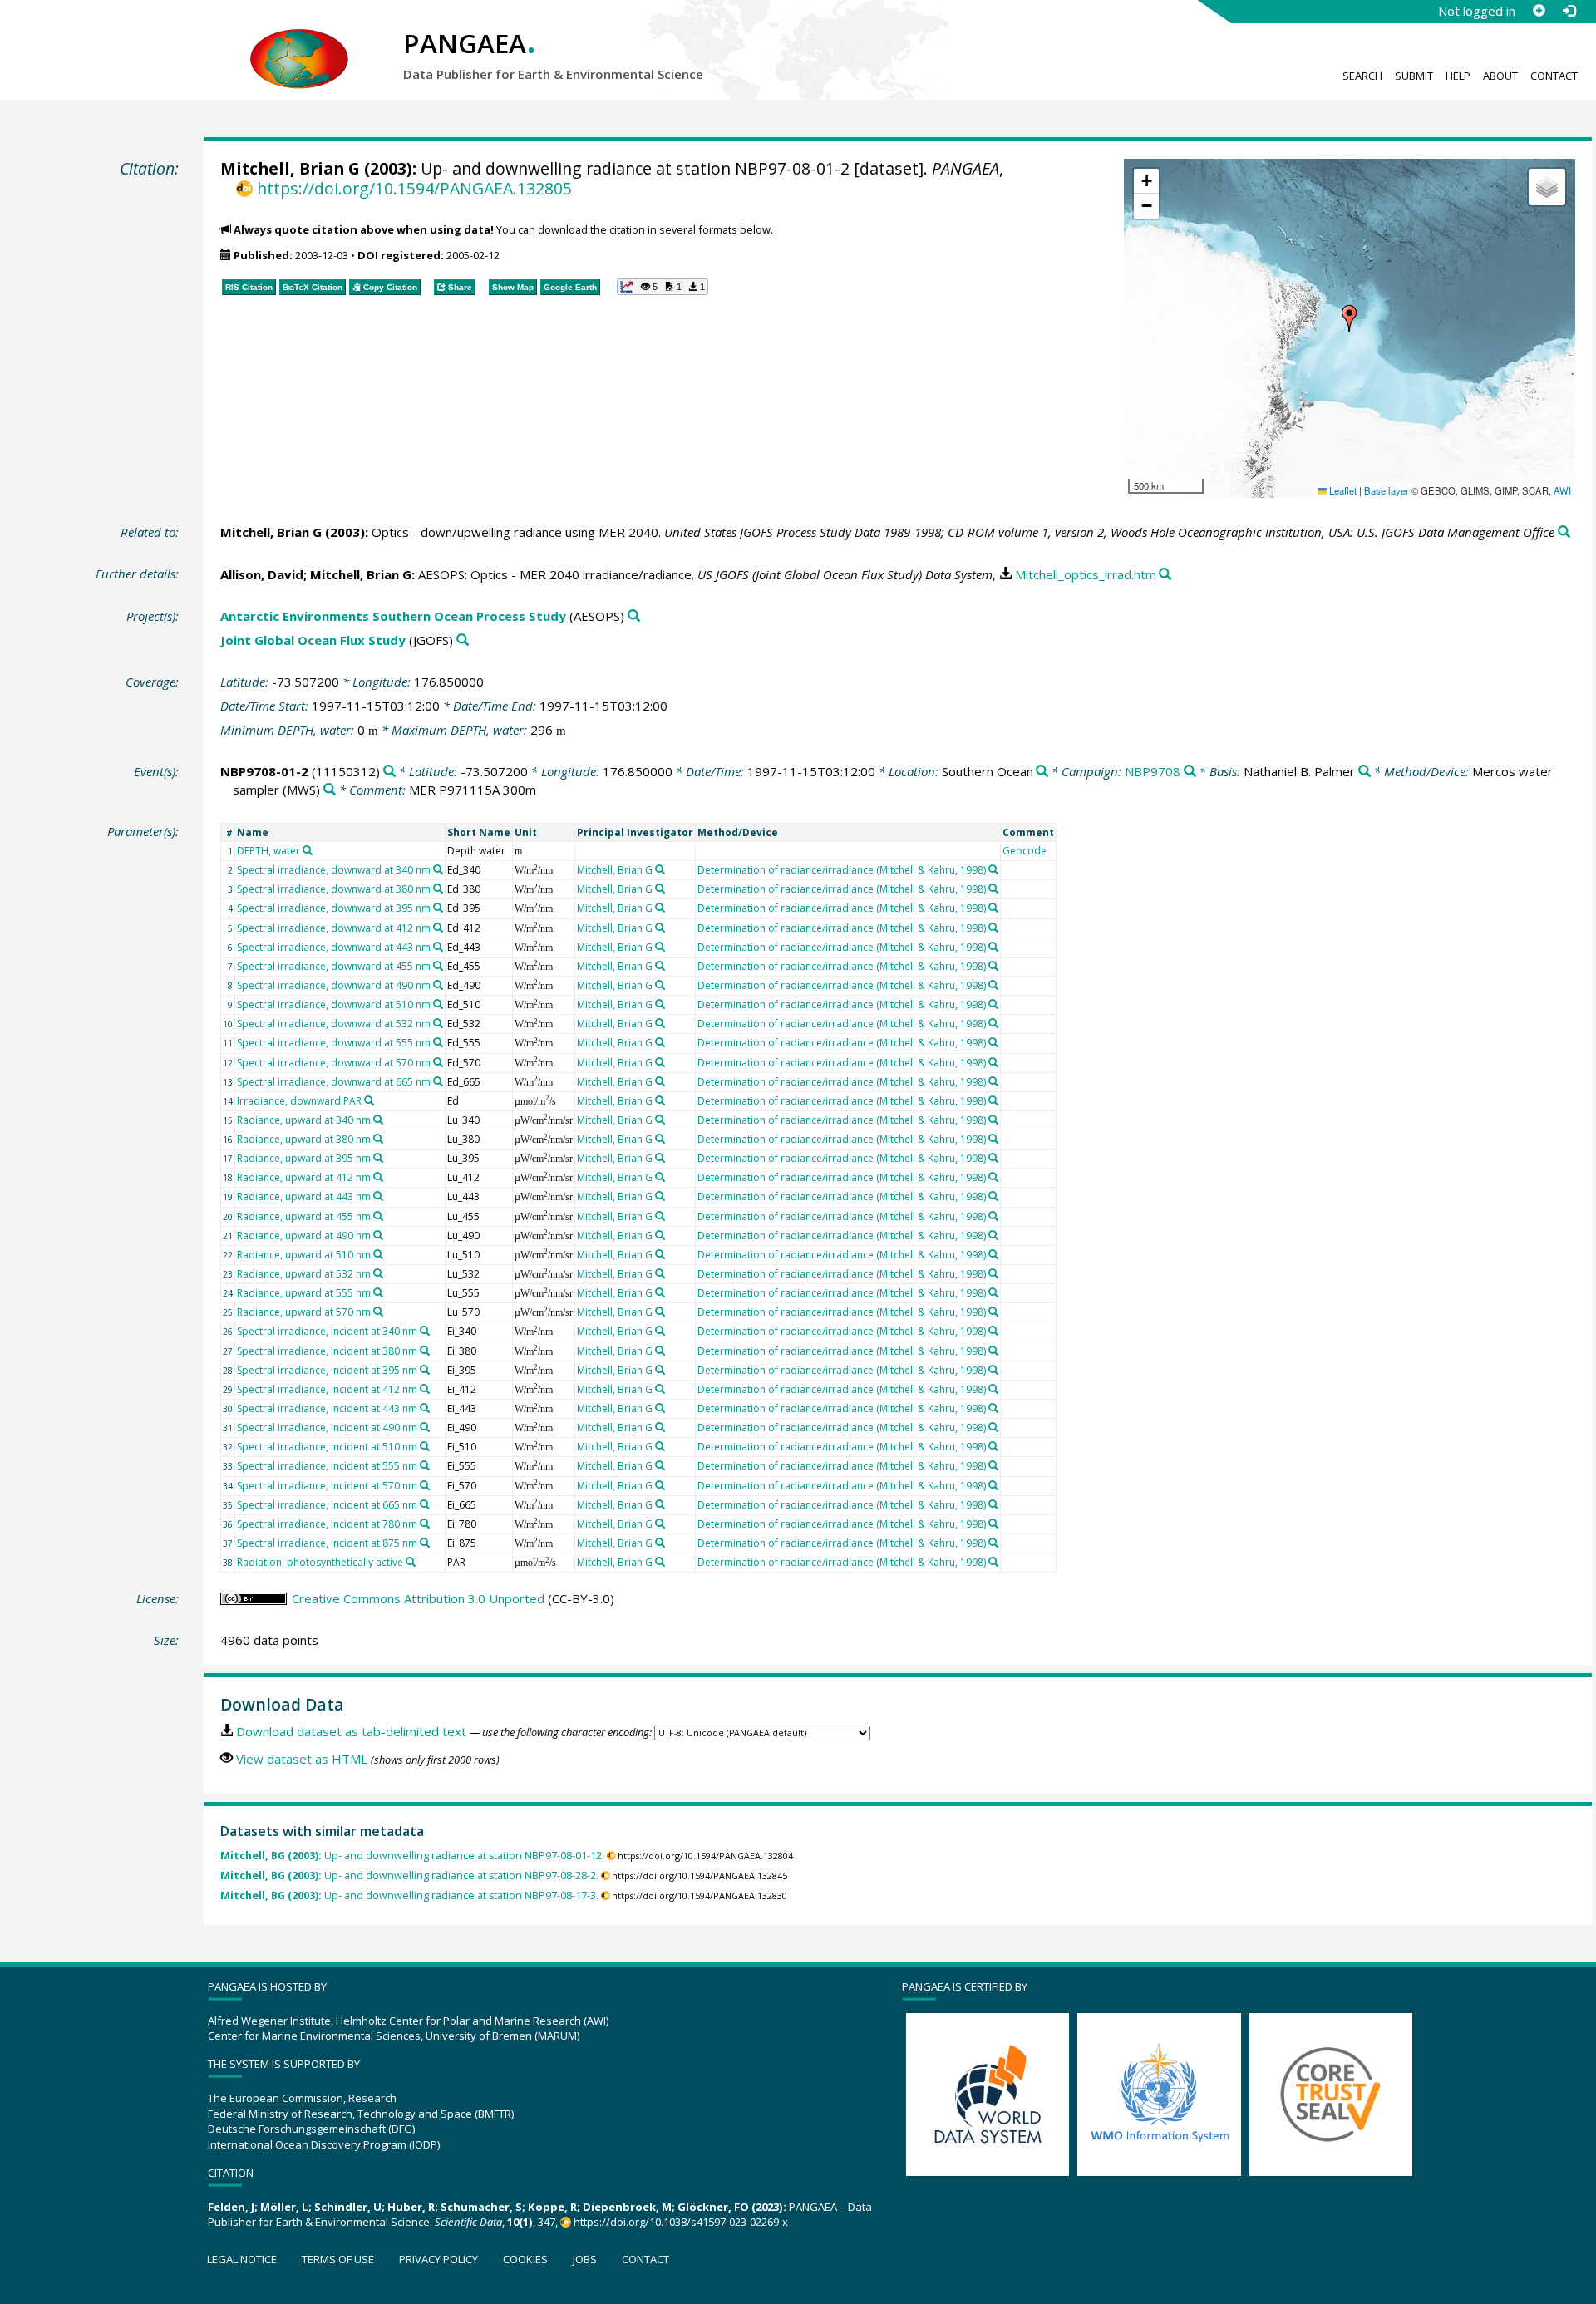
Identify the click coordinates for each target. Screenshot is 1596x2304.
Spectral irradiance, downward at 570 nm (334, 1063)
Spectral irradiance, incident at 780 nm (327, 1524)
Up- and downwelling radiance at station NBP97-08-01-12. (412, 1856)
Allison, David (262, 574)
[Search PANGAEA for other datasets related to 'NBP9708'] (1190, 772)
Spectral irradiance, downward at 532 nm (334, 1024)
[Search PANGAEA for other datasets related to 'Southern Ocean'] (1042, 772)
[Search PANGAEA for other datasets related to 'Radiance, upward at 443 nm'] (378, 1196)
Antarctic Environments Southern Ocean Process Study (393, 616)
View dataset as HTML (302, 1759)
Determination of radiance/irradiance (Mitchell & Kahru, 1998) (842, 870)
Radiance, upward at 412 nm (304, 1177)
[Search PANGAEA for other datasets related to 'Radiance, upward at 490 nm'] (378, 1235)
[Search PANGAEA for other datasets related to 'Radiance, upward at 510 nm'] (378, 1254)
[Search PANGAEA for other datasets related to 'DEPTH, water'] (308, 850)
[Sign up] (1539, 11)
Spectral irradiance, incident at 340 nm (327, 1331)
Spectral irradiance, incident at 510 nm (327, 1447)
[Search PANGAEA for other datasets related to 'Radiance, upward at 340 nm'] (378, 1120)
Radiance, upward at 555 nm (304, 1293)
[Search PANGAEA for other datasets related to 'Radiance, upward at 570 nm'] (378, 1312)
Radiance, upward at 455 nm (304, 1216)
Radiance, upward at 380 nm (304, 1139)
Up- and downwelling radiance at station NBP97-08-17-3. (409, 1895)
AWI (1562, 490)
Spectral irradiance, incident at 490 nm (327, 1428)
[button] (1349, 318)
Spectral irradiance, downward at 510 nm (334, 1004)
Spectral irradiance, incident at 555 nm (327, 1466)
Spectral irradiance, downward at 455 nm (334, 966)
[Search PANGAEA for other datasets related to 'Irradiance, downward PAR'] (369, 1100)
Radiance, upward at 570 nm (304, 1312)
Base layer (1387, 490)
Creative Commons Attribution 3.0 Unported (418, 1598)
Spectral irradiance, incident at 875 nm (327, 1543)
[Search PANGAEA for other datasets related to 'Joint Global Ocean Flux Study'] (463, 640)
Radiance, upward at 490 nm (304, 1236)
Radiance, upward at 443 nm (304, 1196)
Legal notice (242, 2259)
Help (1458, 76)
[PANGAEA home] (299, 42)
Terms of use (338, 2259)
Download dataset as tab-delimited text (351, 1731)
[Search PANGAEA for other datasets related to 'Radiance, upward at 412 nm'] (378, 1177)
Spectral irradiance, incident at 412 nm (327, 1389)
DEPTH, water (268, 851)
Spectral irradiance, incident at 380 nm (327, 1351)
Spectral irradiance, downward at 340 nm (334, 870)
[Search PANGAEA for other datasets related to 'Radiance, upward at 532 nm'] (378, 1273)
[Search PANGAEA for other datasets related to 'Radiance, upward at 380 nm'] (378, 1139)
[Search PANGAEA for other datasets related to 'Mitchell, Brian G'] (660, 869)
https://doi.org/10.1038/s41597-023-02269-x (681, 2222)
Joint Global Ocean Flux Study (313, 640)
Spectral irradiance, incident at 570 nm (327, 1486)
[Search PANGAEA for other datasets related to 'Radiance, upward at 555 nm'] (378, 1292)
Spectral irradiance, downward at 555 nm (334, 1043)
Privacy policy (438, 2259)
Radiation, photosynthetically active (320, 1562)
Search (1362, 76)
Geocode (1025, 851)
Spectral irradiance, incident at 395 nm (327, 1370)
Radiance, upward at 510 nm (304, 1255)
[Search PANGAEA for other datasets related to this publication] (1564, 532)
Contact (1554, 76)
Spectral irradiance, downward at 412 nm (334, 928)
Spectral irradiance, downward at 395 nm (334, 908)
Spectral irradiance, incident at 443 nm (327, 1408)
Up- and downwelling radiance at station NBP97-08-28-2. (409, 1876)
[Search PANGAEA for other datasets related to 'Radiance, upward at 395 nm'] (378, 1158)
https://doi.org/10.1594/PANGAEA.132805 (414, 188)
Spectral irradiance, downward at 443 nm (334, 947)
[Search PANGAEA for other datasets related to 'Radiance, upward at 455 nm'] (378, 1216)
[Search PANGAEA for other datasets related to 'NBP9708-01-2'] (389, 772)
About (1500, 76)
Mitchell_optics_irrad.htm (1086, 574)
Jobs (585, 2259)
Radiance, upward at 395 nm (304, 1158)
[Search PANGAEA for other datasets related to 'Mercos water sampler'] (330, 790)
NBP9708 (1153, 771)
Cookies (525, 2259)
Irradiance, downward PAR (299, 1101)
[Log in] (1569, 11)
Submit (1414, 76)
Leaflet (1342, 490)
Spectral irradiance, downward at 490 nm (334, 985)
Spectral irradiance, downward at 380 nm (334, 889)
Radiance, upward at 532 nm (304, 1274)
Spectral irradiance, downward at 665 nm (334, 1082)
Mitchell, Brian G (290, 168)
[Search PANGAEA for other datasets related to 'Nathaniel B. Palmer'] (1364, 772)
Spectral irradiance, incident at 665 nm (327, 1505)
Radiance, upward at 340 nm (304, 1120)
